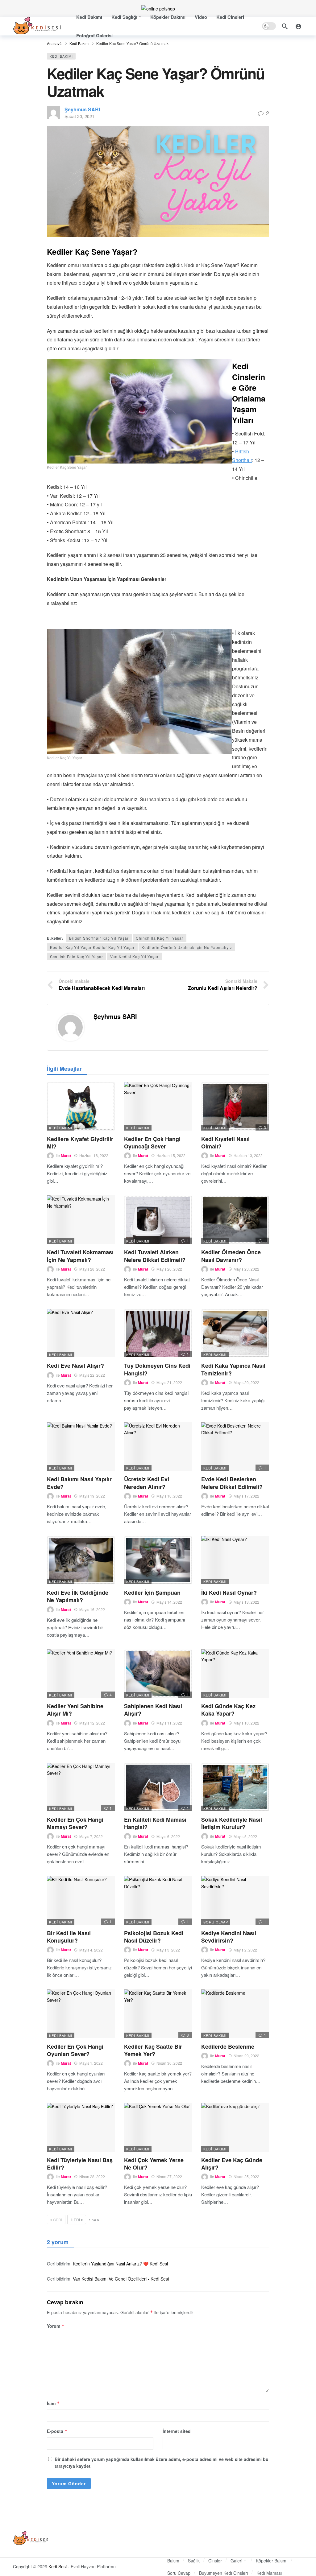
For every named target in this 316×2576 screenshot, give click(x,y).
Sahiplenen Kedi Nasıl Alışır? (153, 1710)
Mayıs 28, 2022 (92, 1269)
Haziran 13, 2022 (248, 1155)
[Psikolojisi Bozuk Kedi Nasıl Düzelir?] (158, 1900)
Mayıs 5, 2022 (245, 1836)
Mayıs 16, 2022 (92, 1609)
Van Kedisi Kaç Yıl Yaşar (134, 956)
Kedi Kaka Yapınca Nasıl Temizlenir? (233, 1369)
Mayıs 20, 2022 (246, 1382)
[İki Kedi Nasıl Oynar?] (235, 1560)
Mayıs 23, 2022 (246, 1269)
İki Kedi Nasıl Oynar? (229, 1593)
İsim (53, 2403)
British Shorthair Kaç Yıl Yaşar (99, 938)
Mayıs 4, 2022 (91, 1950)
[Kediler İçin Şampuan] (158, 1560)
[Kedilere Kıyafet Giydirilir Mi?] (81, 1106)
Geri (58, 2220)
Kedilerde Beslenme (228, 2046)
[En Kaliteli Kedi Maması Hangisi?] (158, 1787)
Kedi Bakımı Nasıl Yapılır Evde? (79, 1483)
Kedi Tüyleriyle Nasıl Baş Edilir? (80, 2164)
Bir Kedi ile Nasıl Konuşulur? (69, 1937)
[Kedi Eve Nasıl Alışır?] (81, 1333)
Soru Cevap (216, 1922)
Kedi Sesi (58, 2566)
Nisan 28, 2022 (92, 2176)
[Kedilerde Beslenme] (235, 2014)
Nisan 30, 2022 (169, 2063)
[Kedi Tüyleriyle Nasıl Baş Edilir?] (81, 2127)
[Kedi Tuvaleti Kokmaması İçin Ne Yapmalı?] (81, 1220)
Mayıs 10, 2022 (246, 1723)
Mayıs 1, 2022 (91, 2063)
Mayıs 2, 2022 (245, 1950)
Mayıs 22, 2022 (92, 1375)
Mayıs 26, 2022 (169, 1269)
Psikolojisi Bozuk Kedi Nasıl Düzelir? (154, 1937)
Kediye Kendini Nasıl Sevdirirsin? (229, 1937)
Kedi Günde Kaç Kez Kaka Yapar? (228, 1710)
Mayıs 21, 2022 (169, 1382)
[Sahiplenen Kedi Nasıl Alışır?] (158, 1673)
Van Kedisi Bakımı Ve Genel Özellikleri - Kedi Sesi (121, 2279)
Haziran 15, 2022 (171, 1155)
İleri (75, 2220)
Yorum (56, 2326)
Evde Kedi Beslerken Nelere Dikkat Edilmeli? (232, 1483)
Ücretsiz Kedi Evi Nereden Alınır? (147, 1483)
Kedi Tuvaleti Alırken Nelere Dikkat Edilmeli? (155, 1256)
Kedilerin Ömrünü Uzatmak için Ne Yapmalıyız (187, 947)
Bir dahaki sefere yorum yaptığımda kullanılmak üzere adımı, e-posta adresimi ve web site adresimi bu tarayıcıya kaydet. (162, 2463)
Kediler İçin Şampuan (152, 1593)
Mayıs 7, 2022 (91, 1836)
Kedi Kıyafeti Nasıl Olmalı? (225, 1143)
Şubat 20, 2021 (79, 116)
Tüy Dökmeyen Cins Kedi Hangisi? (157, 1369)
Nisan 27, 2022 (169, 2176)
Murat (66, 1156)
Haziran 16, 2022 (94, 1155)
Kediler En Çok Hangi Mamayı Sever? (75, 1823)
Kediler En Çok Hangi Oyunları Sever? (75, 2050)
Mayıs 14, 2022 (169, 1602)
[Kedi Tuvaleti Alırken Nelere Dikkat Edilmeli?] (158, 1220)
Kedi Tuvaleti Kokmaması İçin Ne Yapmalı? (80, 1256)
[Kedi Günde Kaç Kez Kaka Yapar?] (235, 1673)
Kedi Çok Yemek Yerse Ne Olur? (154, 2164)
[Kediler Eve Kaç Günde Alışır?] (235, 2127)
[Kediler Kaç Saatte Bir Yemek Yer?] (158, 2014)
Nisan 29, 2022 (246, 2056)
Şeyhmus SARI (82, 109)
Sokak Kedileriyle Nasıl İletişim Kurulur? (232, 1823)
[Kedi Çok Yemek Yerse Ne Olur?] (158, 2127)
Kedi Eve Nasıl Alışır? (75, 1366)
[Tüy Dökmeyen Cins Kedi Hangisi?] (158, 1333)
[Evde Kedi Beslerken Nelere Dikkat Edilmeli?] (235, 1447)
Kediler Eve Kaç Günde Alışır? (232, 2164)
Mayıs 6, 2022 (168, 1836)
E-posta (57, 2431)
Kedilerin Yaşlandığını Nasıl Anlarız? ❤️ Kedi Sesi (120, 2264)
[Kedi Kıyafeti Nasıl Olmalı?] (235, 1106)
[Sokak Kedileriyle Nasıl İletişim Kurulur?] (235, 1787)
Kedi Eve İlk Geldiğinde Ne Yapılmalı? (78, 1596)
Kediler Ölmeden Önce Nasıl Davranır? (231, 1256)
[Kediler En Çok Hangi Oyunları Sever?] (81, 2014)
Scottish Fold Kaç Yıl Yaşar (77, 956)
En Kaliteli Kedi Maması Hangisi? (155, 1823)
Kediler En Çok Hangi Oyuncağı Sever (152, 1143)
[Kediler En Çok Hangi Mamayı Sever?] (81, 1787)
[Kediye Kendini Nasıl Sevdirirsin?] (235, 1900)
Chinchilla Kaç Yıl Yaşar (160, 938)
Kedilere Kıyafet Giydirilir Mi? (80, 1143)
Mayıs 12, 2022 (92, 1723)
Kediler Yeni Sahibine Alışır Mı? (75, 1710)
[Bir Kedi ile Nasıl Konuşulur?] (81, 1900)
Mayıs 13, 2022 (246, 1602)
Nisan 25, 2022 (246, 2176)
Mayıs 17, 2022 (246, 1496)
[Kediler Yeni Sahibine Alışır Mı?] (81, 1673)
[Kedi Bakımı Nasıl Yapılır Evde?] (81, 1447)
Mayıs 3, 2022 (168, 1950)
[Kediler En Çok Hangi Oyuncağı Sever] (158, 1106)
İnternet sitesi (177, 2431)
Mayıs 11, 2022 (169, 1723)
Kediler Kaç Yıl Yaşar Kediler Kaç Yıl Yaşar (92, 947)
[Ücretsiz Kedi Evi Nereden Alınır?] (158, 1447)
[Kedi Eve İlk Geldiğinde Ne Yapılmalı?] (81, 1560)
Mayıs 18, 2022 (169, 1496)
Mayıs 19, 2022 (92, 1496)
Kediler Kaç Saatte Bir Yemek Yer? (153, 2050)
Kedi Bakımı (61, 56)
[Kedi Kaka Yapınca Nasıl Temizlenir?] (235, 1333)
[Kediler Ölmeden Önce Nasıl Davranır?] (235, 1220)
